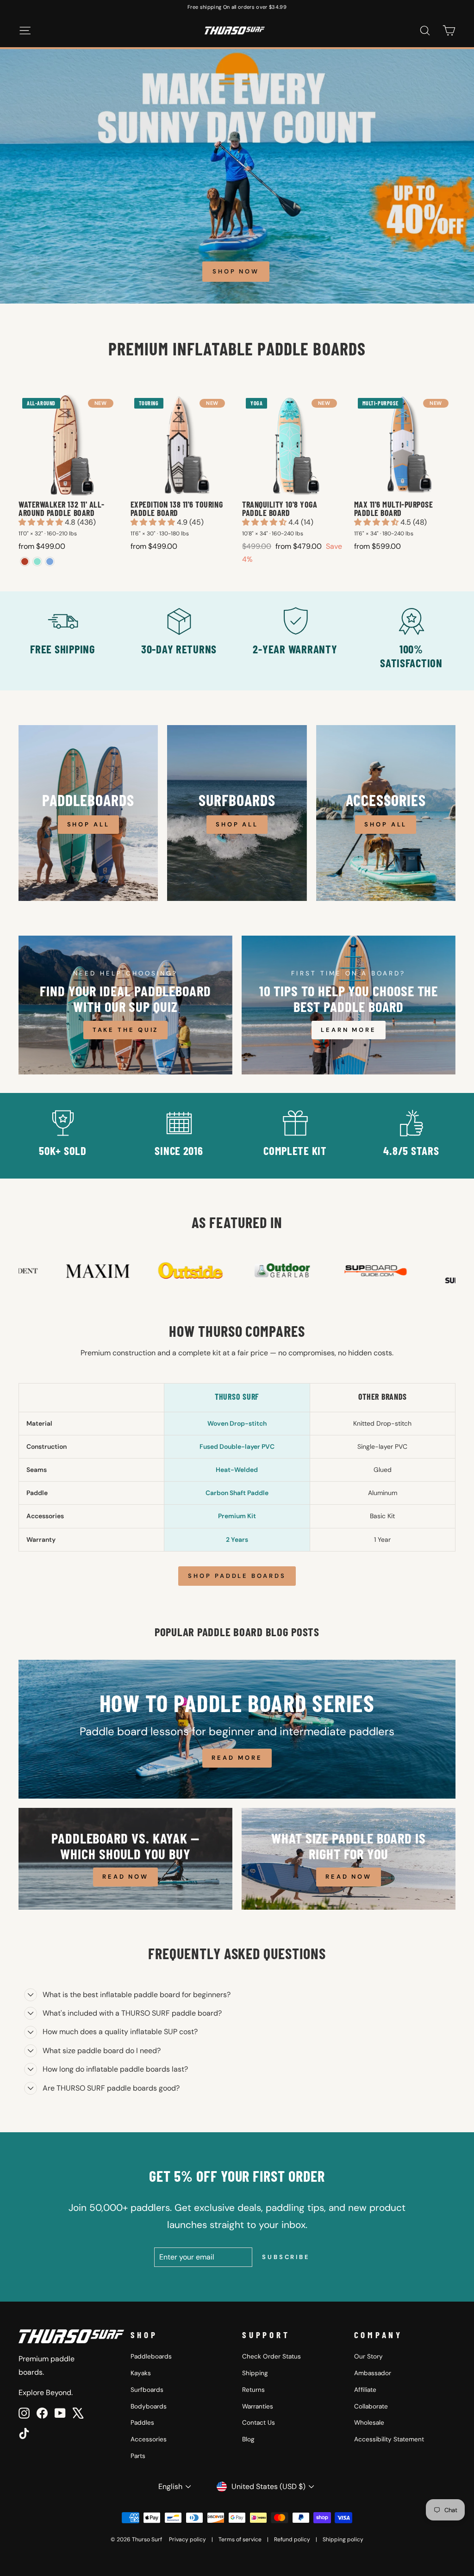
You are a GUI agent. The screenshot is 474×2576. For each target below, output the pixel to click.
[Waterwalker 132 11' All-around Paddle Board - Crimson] (25, 562)
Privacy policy (187, 2539)
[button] (42, 522)
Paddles (142, 2423)
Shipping (255, 2373)
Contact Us (259, 2423)
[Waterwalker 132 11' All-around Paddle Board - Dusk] (50, 562)
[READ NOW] (125, 1859)
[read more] (237, 1729)
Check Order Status (271, 2356)
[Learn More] (349, 1005)
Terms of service (240, 2539)
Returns (253, 2390)
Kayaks (141, 2373)
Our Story (368, 2356)
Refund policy (292, 2539)
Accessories (149, 2439)
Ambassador (373, 2373)
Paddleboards (151, 2356)
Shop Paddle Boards (237, 1576)
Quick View (69, 486)
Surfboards (147, 2390)
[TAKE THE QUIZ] (125, 1005)
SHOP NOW (236, 271)
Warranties (258, 2406)
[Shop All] (88, 813)
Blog (248, 2439)
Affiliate (365, 2390)
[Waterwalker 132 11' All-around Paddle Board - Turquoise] (37, 562)
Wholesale (369, 2423)
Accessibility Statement (389, 2439)
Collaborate (371, 2406)
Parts (138, 2456)
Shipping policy (343, 2539)
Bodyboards (149, 2406)
